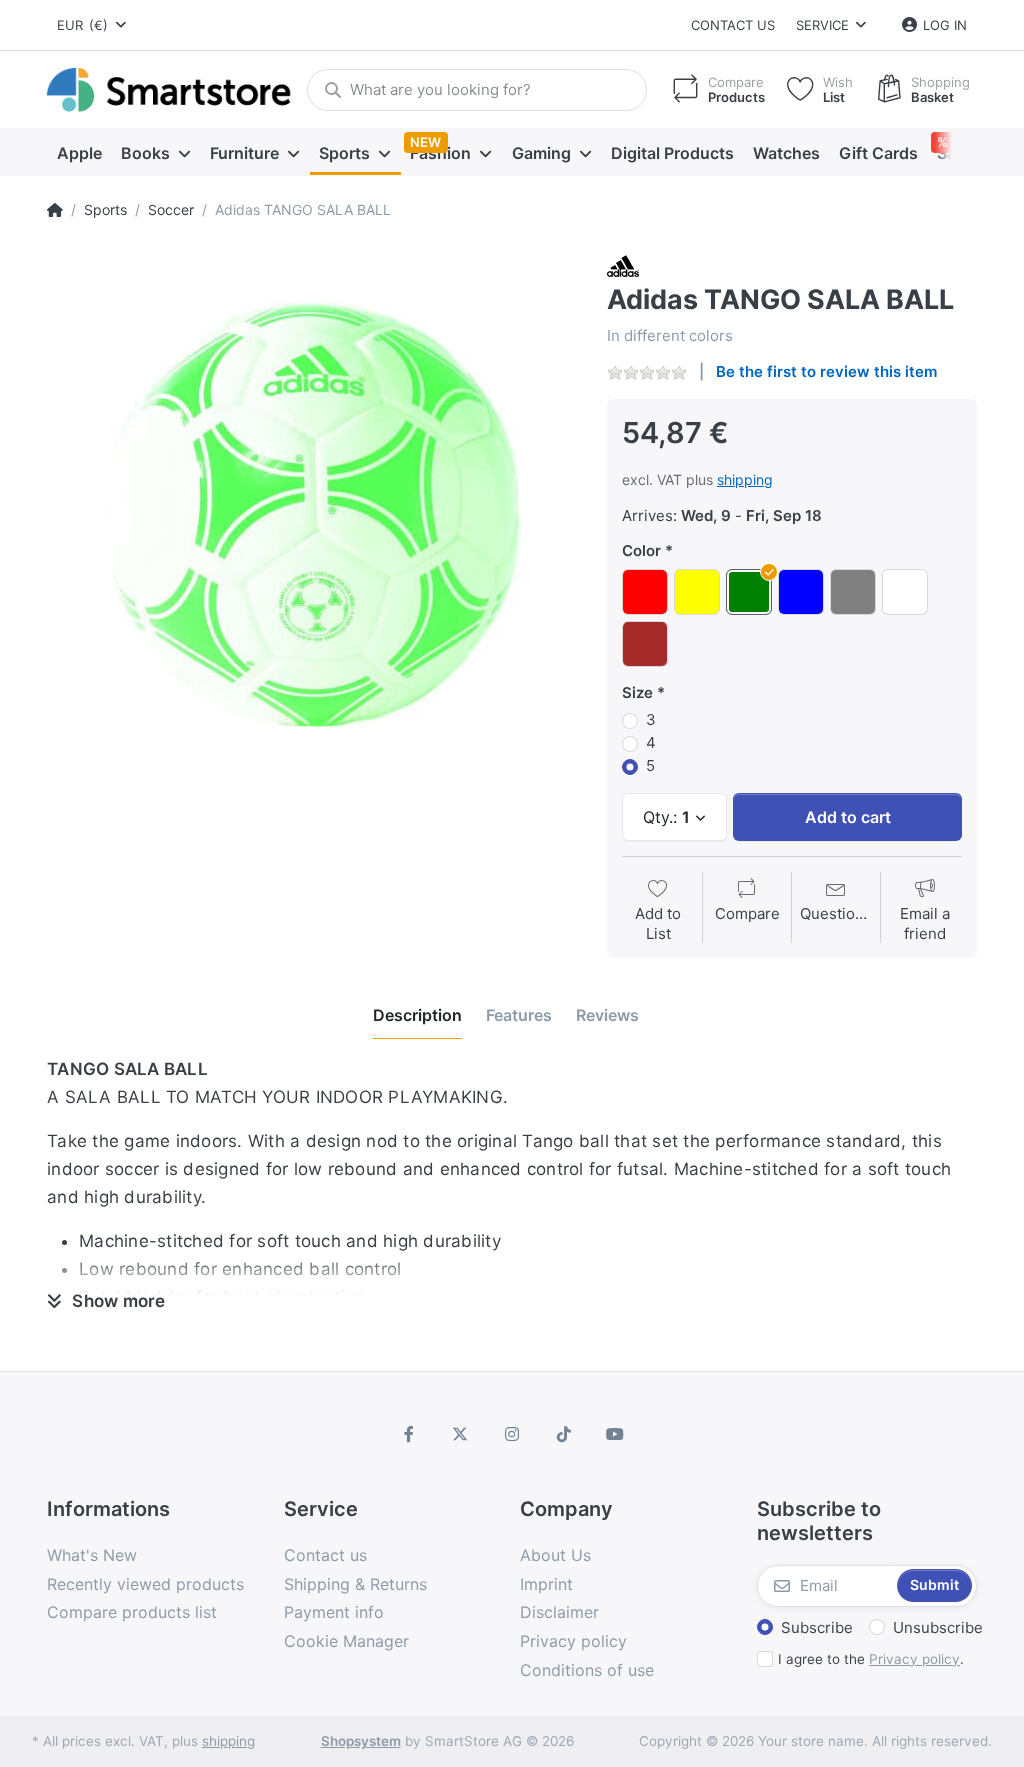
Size (637, 692)
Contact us (733, 25)
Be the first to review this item (826, 371)
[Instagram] (512, 1434)
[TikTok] (564, 1434)
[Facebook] (409, 1434)
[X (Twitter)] (461, 1434)
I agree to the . (871, 1659)
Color (641, 550)
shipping (745, 479)
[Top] (55, 210)
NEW (425, 142)
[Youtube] (615, 1434)
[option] (312, 515)
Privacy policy (914, 1659)
